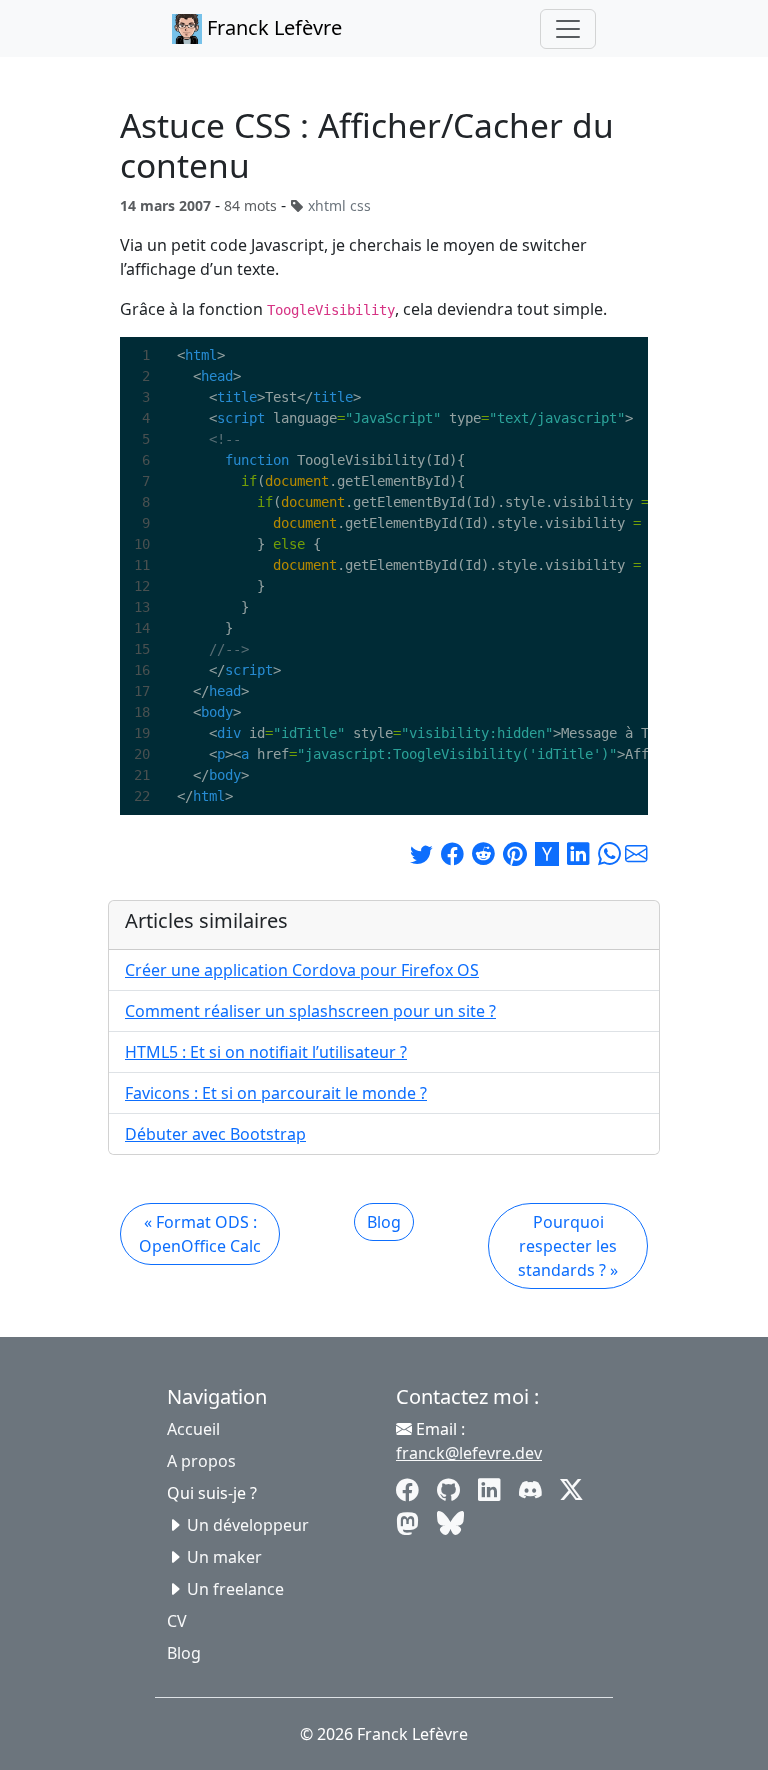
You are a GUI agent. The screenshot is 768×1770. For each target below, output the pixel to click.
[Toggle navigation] (568, 29)
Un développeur (248, 1525)
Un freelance (235, 1589)
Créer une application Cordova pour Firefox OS (302, 970)
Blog (384, 1222)
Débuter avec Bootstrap (215, 1134)
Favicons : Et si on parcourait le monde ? (276, 1093)
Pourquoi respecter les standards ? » (568, 1246)
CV (177, 1621)
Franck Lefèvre (272, 27)
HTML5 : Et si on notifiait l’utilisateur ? (266, 1052)
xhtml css (339, 205)
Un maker (224, 1557)
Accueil (193, 1429)
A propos (201, 1461)
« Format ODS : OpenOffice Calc (200, 1234)
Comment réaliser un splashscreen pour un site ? (310, 1011)
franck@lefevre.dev (469, 1453)
